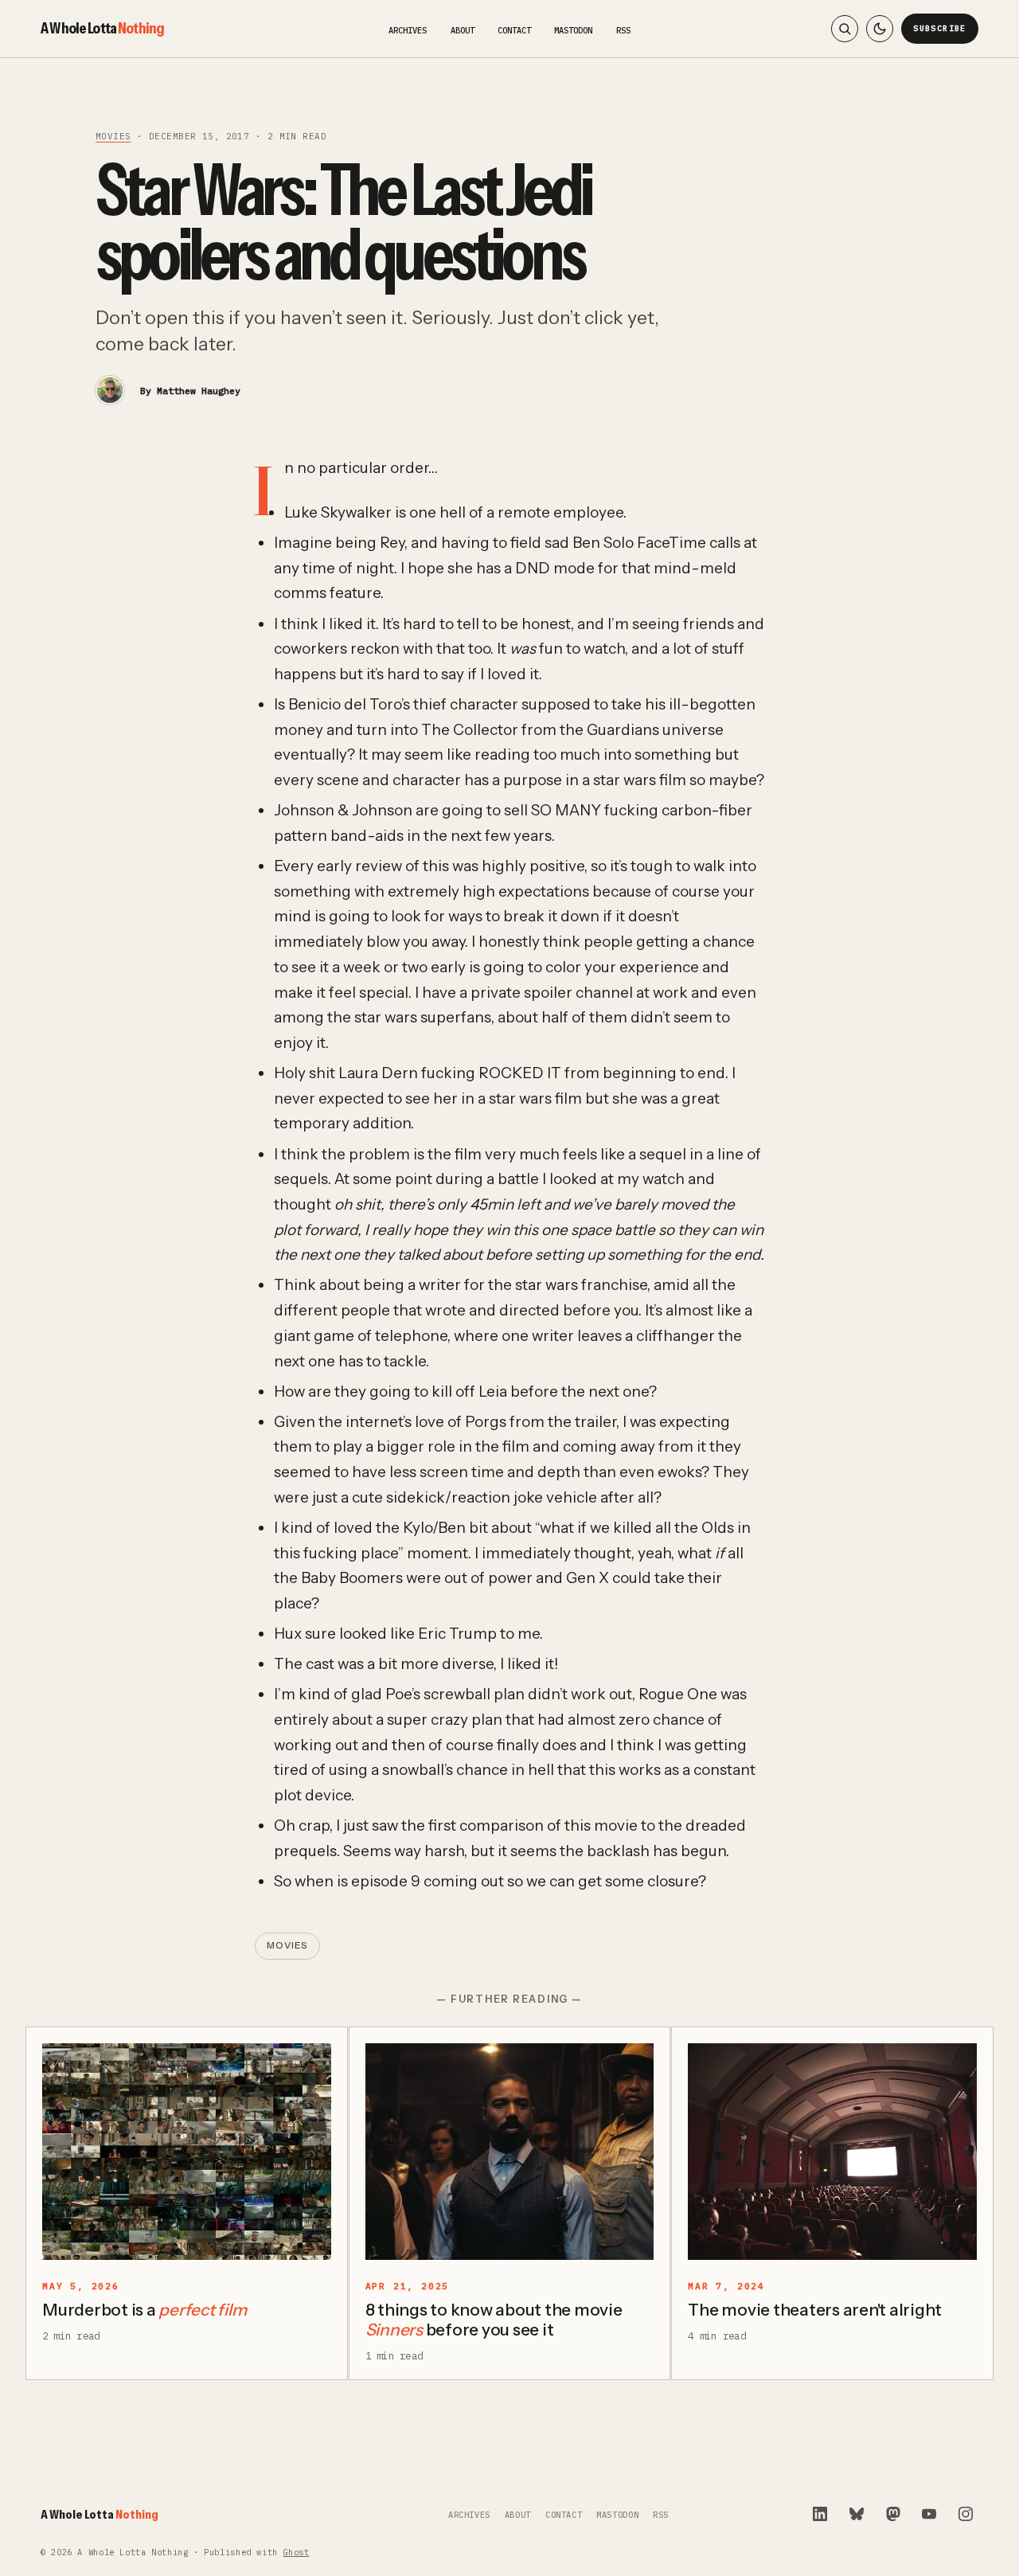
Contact (514, 30)
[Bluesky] (857, 2514)
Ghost (296, 2553)
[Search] (845, 29)
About (463, 30)
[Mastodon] (893, 2514)
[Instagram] (966, 2514)
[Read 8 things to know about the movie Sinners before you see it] (510, 2152)
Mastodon (573, 30)
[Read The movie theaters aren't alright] (832, 2152)
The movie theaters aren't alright (815, 2310)
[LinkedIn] (820, 2514)
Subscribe (940, 28)
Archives (408, 30)
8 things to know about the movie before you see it (494, 2320)
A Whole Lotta (102, 28)
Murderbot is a (144, 2310)
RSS (623, 30)
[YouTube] (929, 2514)
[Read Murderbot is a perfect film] (187, 2152)
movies (113, 136)
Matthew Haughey (199, 391)
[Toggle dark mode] (880, 29)
